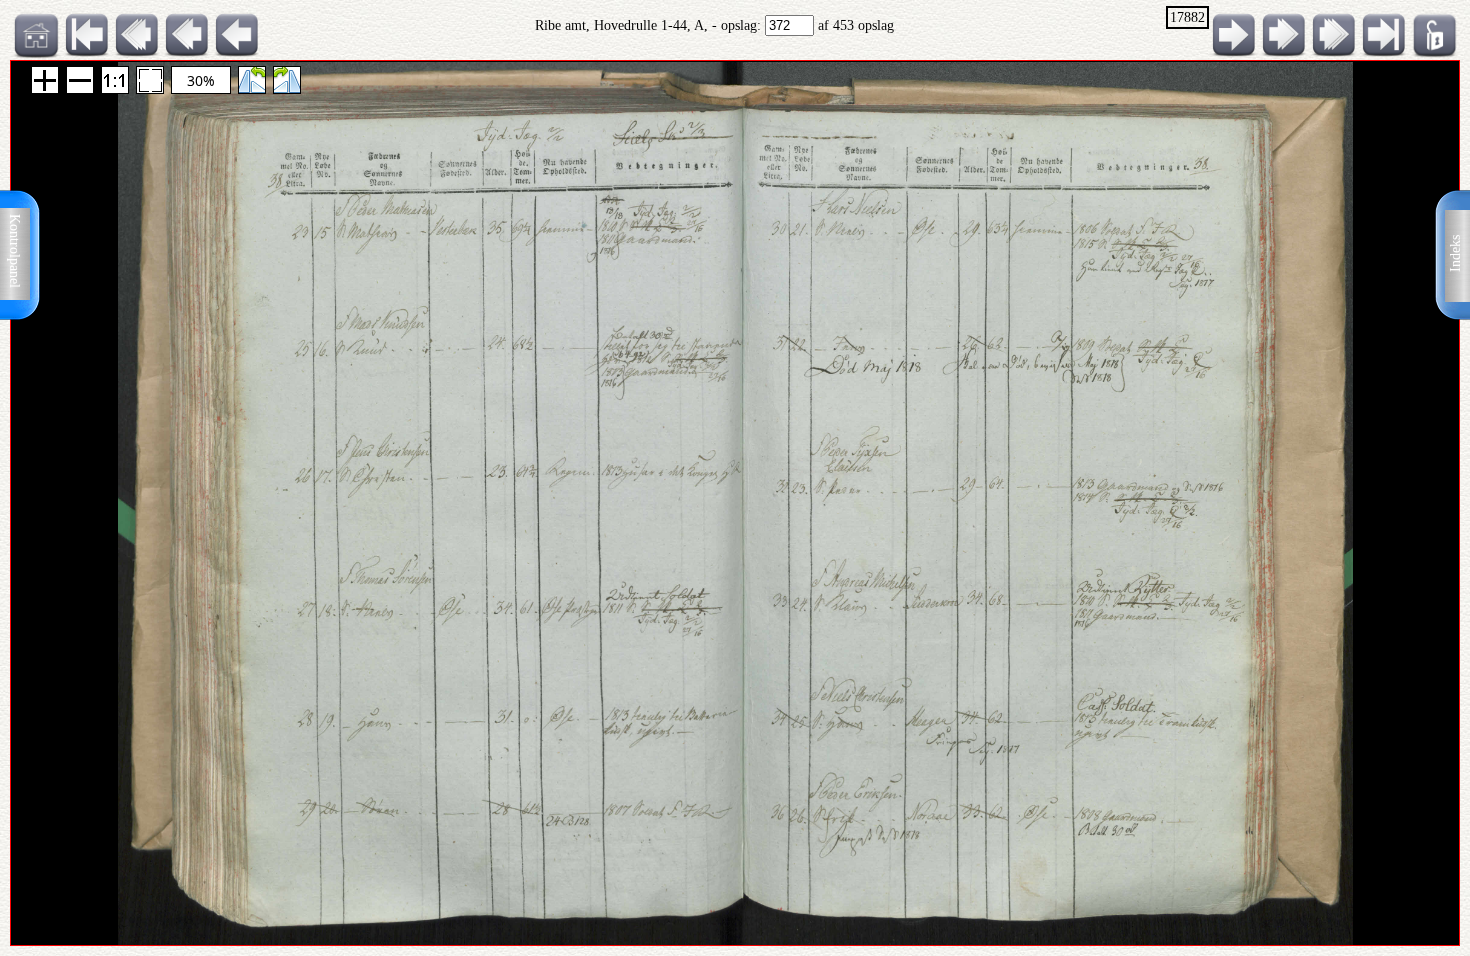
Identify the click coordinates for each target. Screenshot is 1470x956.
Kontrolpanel (14, 251)
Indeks (1455, 253)
